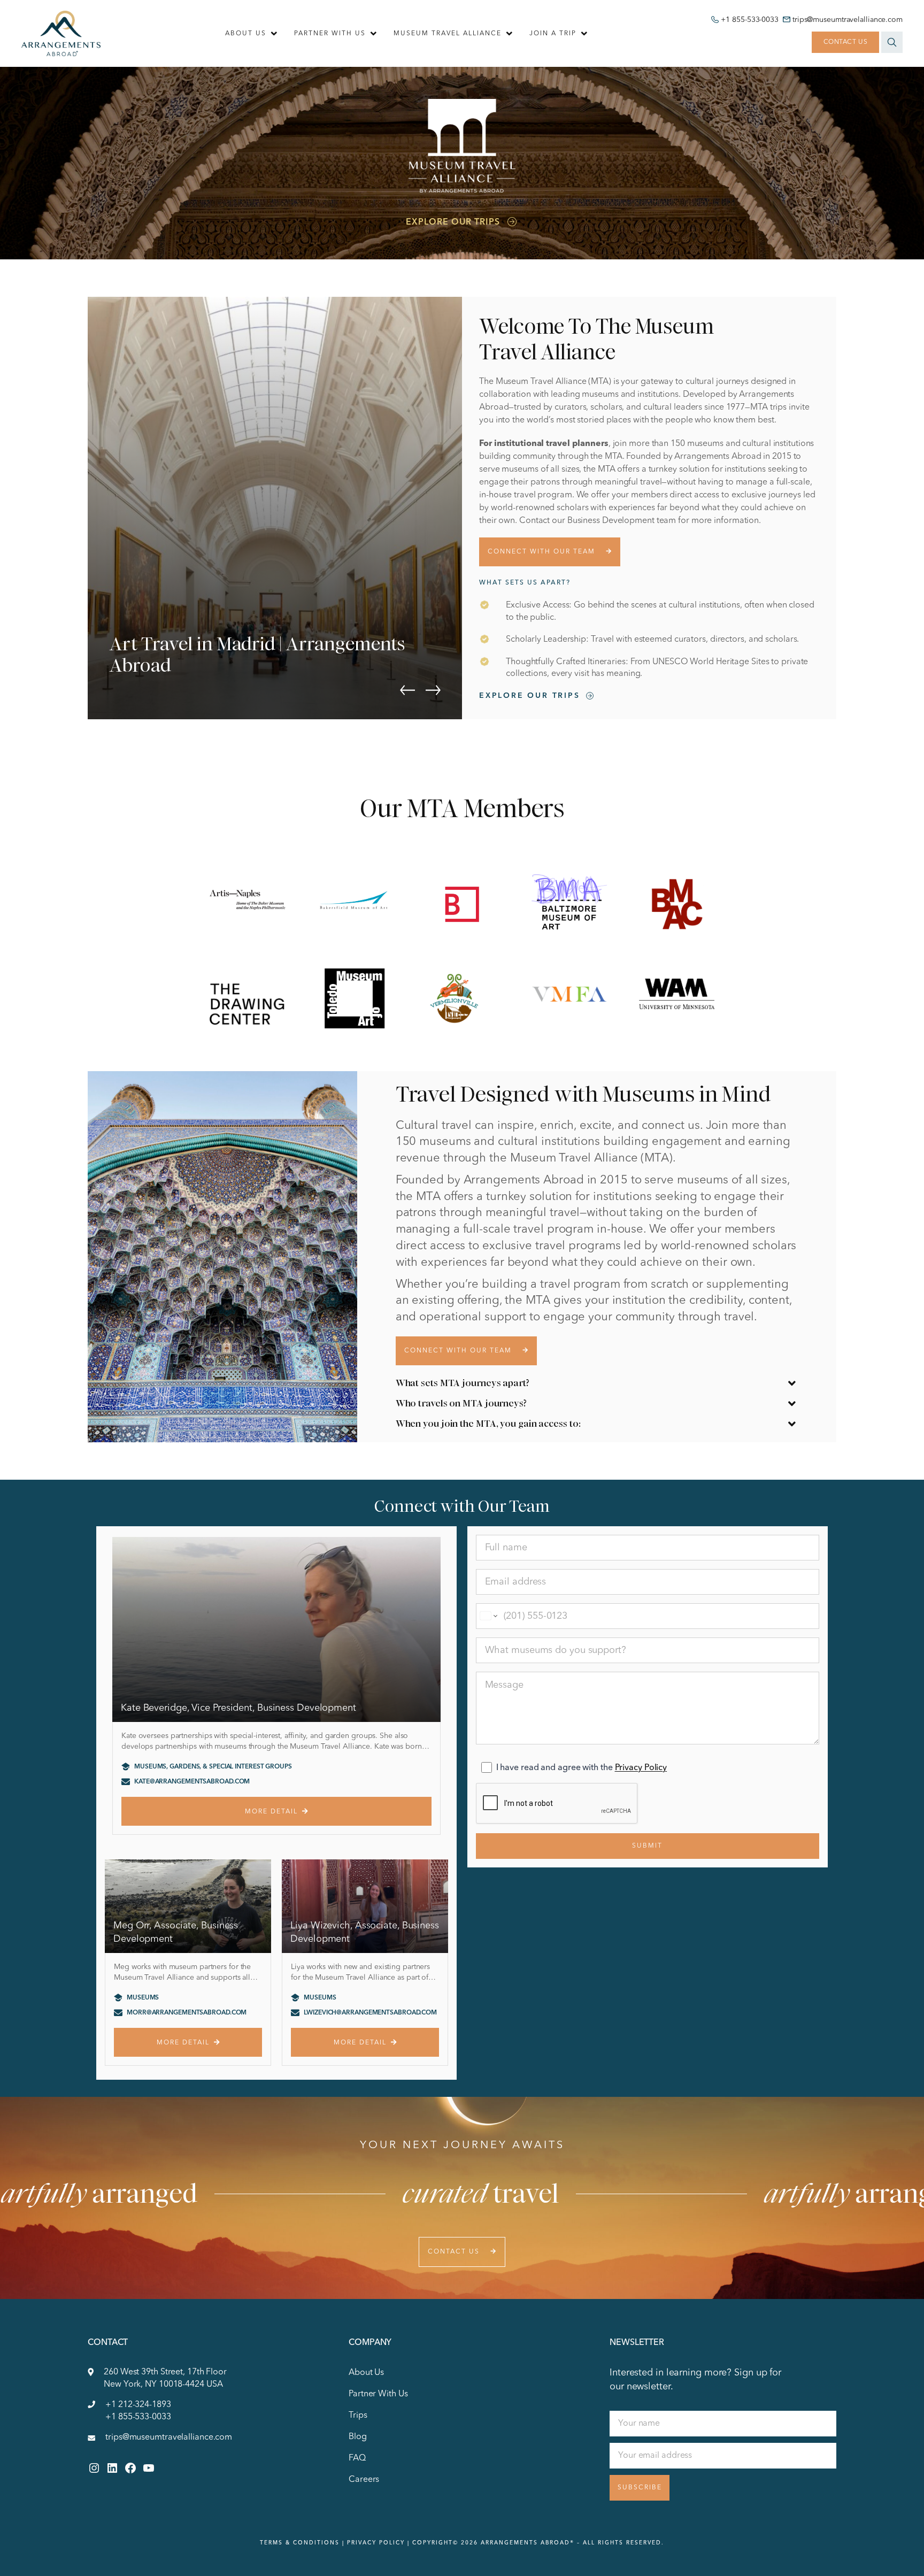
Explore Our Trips (453, 222)
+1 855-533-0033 (750, 20)
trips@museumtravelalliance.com (848, 20)
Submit (647, 1846)
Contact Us (846, 42)
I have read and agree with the (582, 1768)
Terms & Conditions (300, 2543)
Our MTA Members (462, 809)
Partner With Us (330, 34)
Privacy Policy (641, 1768)
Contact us (454, 2252)
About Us (246, 34)
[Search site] (892, 42)
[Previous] (407, 690)
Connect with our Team (541, 552)
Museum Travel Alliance (448, 34)
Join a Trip (553, 34)
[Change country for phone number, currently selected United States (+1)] (488, 1616)
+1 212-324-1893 (138, 2405)
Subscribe (640, 2488)
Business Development (611, 521)
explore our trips (530, 696)
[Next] (433, 690)
